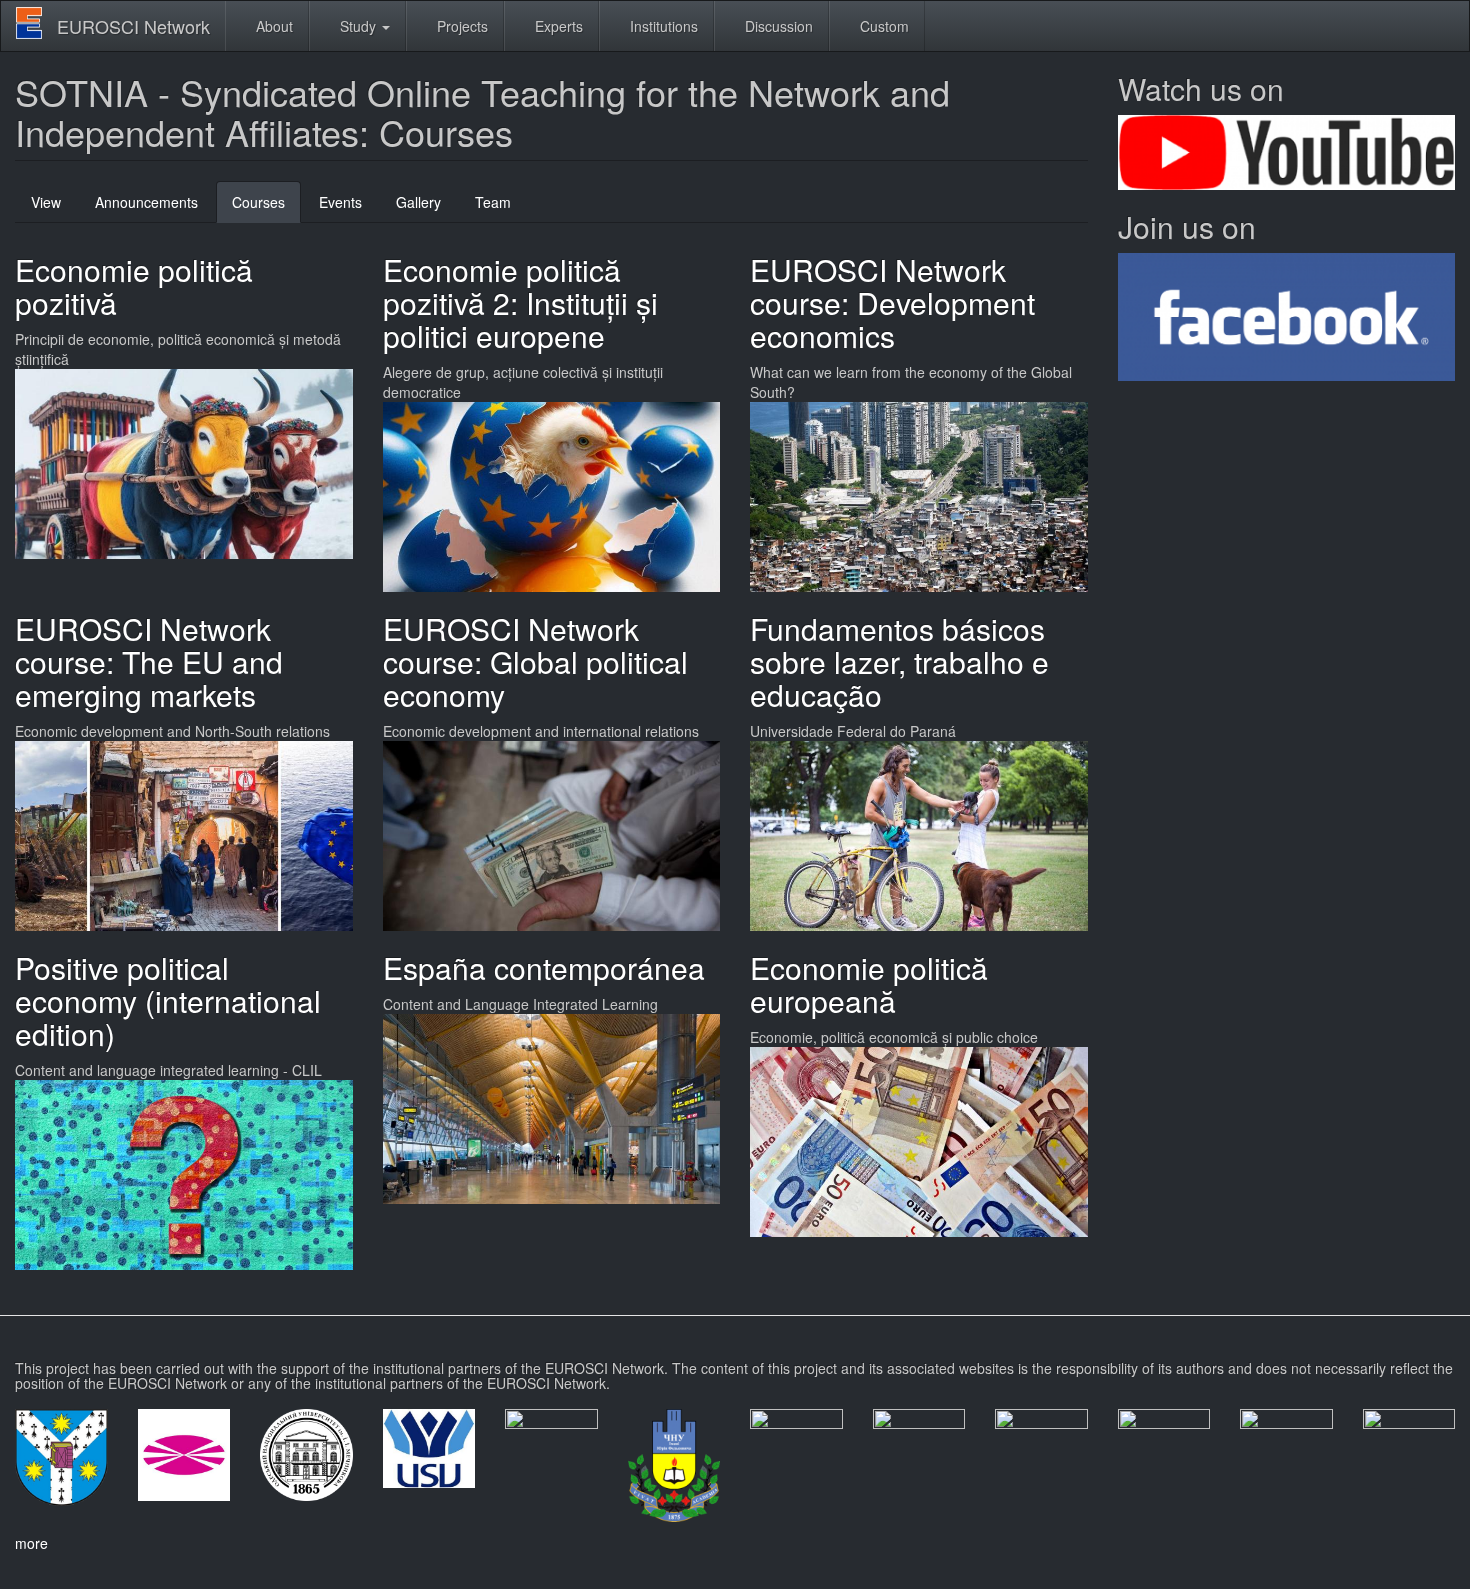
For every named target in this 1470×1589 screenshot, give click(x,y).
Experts (557, 26)
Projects (460, 26)
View (46, 202)
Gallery (418, 202)
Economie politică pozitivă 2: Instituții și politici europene (520, 302)
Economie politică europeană (869, 984)
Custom (882, 26)
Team (493, 202)
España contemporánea (544, 967)
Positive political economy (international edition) (168, 1000)
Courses (266, 207)
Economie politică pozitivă (134, 286)
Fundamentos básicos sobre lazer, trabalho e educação (899, 661)
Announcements (146, 202)
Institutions (662, 26)
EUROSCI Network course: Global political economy (535, 661)
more (31, 1543)
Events (340, 202)
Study (358, 26)
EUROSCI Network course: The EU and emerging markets (149, 661)
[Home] (36, 23)
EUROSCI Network (133, 26)
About (272, 26)
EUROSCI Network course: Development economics (892, 302)
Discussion (777, 26)
